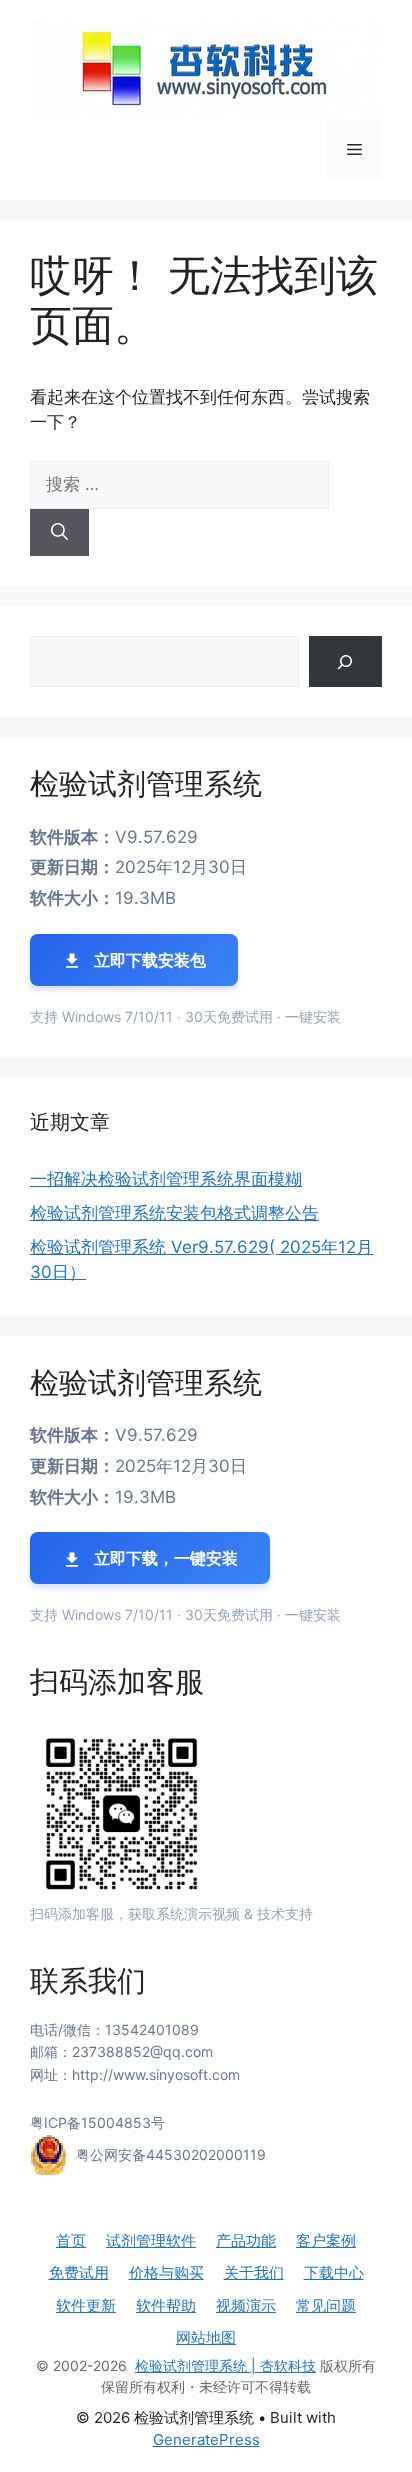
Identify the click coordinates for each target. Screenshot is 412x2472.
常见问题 (326, 2305)
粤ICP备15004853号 (97, 2122)
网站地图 (206, 2337)
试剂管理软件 (151, 2240)
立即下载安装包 (148, 960)
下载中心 (334, 2272)
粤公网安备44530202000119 (171, 2153)
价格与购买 (166, 2272)
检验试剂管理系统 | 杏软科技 (225, 2365)
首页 (71, 2240)
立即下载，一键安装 (164, 1558)
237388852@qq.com (142, 2051)
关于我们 (254, 2272)
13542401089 (152, 2029)
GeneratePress (206, 2439)
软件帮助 (166, 2305)
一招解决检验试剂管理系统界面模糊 (166, 1179)
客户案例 (326, 2240)
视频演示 (246, 2305)
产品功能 (246, 2240)
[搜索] (59, 533)
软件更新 (86, 2305)
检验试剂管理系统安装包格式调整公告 (174, 1213)
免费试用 (79, 2272)
